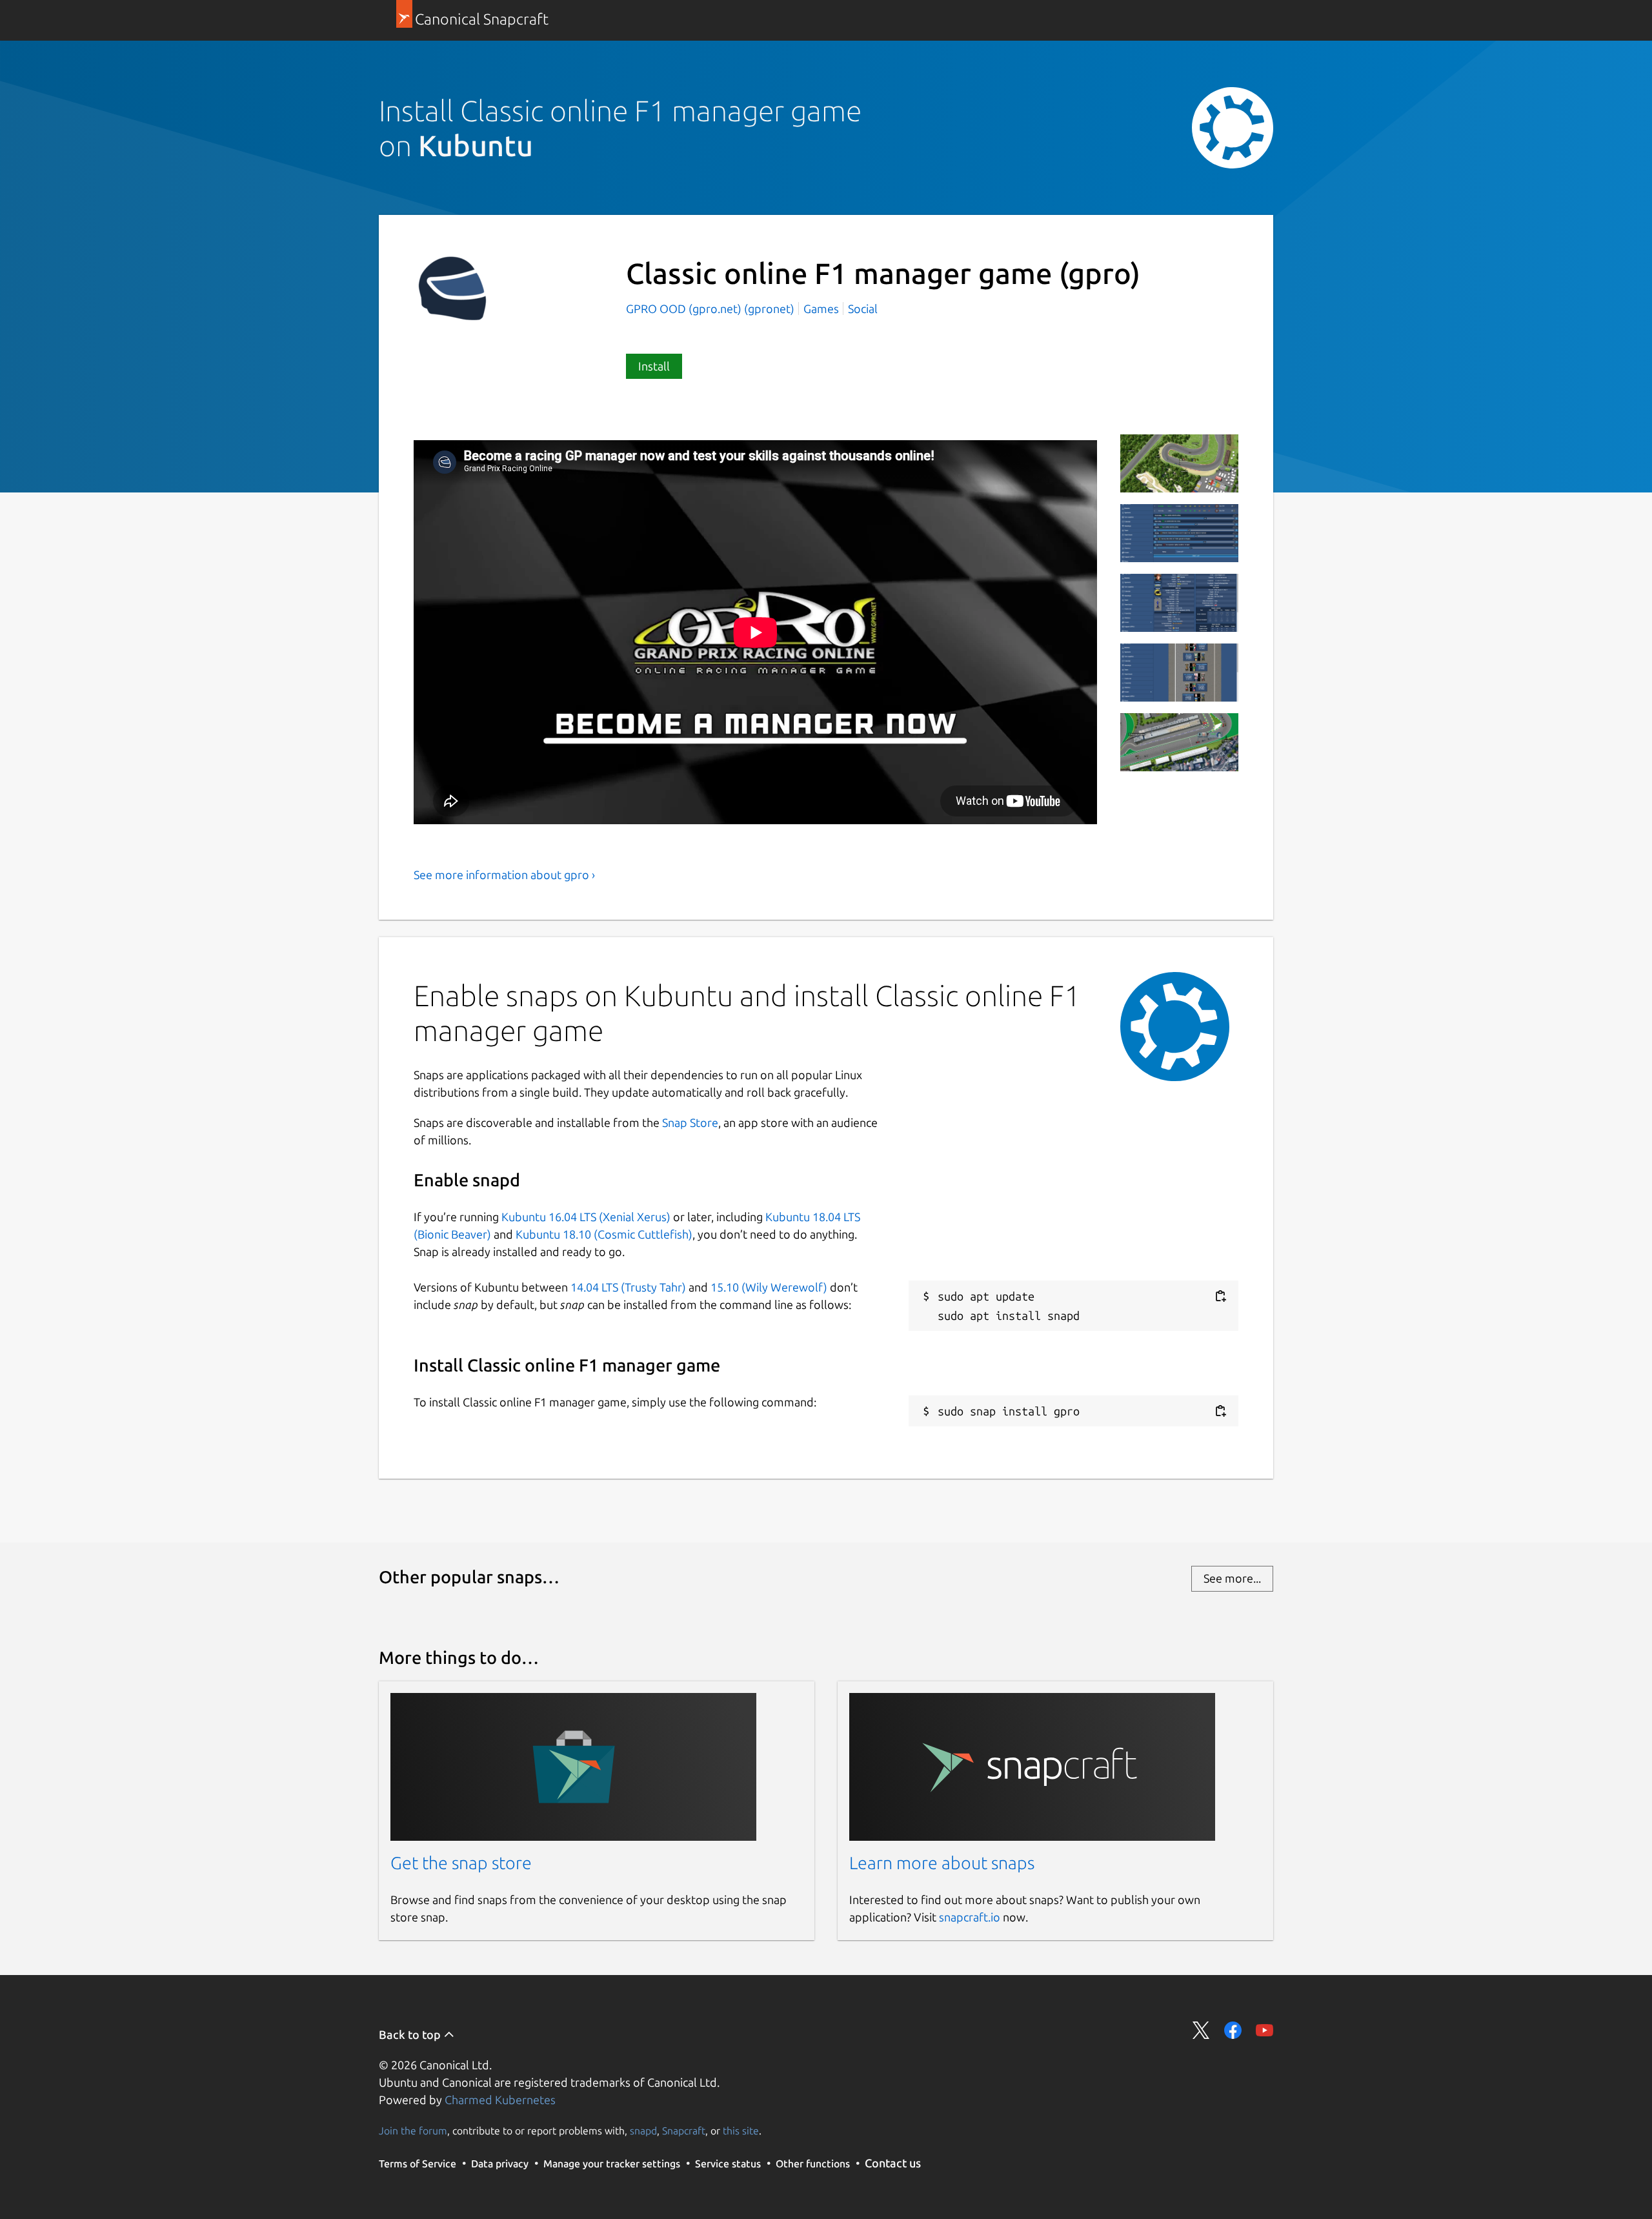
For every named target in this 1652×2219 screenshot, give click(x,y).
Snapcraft (684, 2131)
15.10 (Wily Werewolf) (769, 1287)
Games (821, 309)
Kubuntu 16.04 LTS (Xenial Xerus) (586, 1217)
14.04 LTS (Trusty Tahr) (628, 1287)
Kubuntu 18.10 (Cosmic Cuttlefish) (604, 1234)
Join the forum (413, 2131)
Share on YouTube (1264, 2030)
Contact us (893, 2163)
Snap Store (690, 1122)
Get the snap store (461, 1863)
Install (654, 366)
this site (741, 2131)
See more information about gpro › (504, 875)
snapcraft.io (970, 1917)
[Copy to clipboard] (1220, 1296)
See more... (1232, 1578)
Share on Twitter (1201, 2030)
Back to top (411, 2034)
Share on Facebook (1233, 2030)
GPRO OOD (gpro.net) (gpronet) (711, 309)
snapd (643, 2131)
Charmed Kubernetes (500, 2100)
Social (863, 309)
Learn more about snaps (942, 1863)
